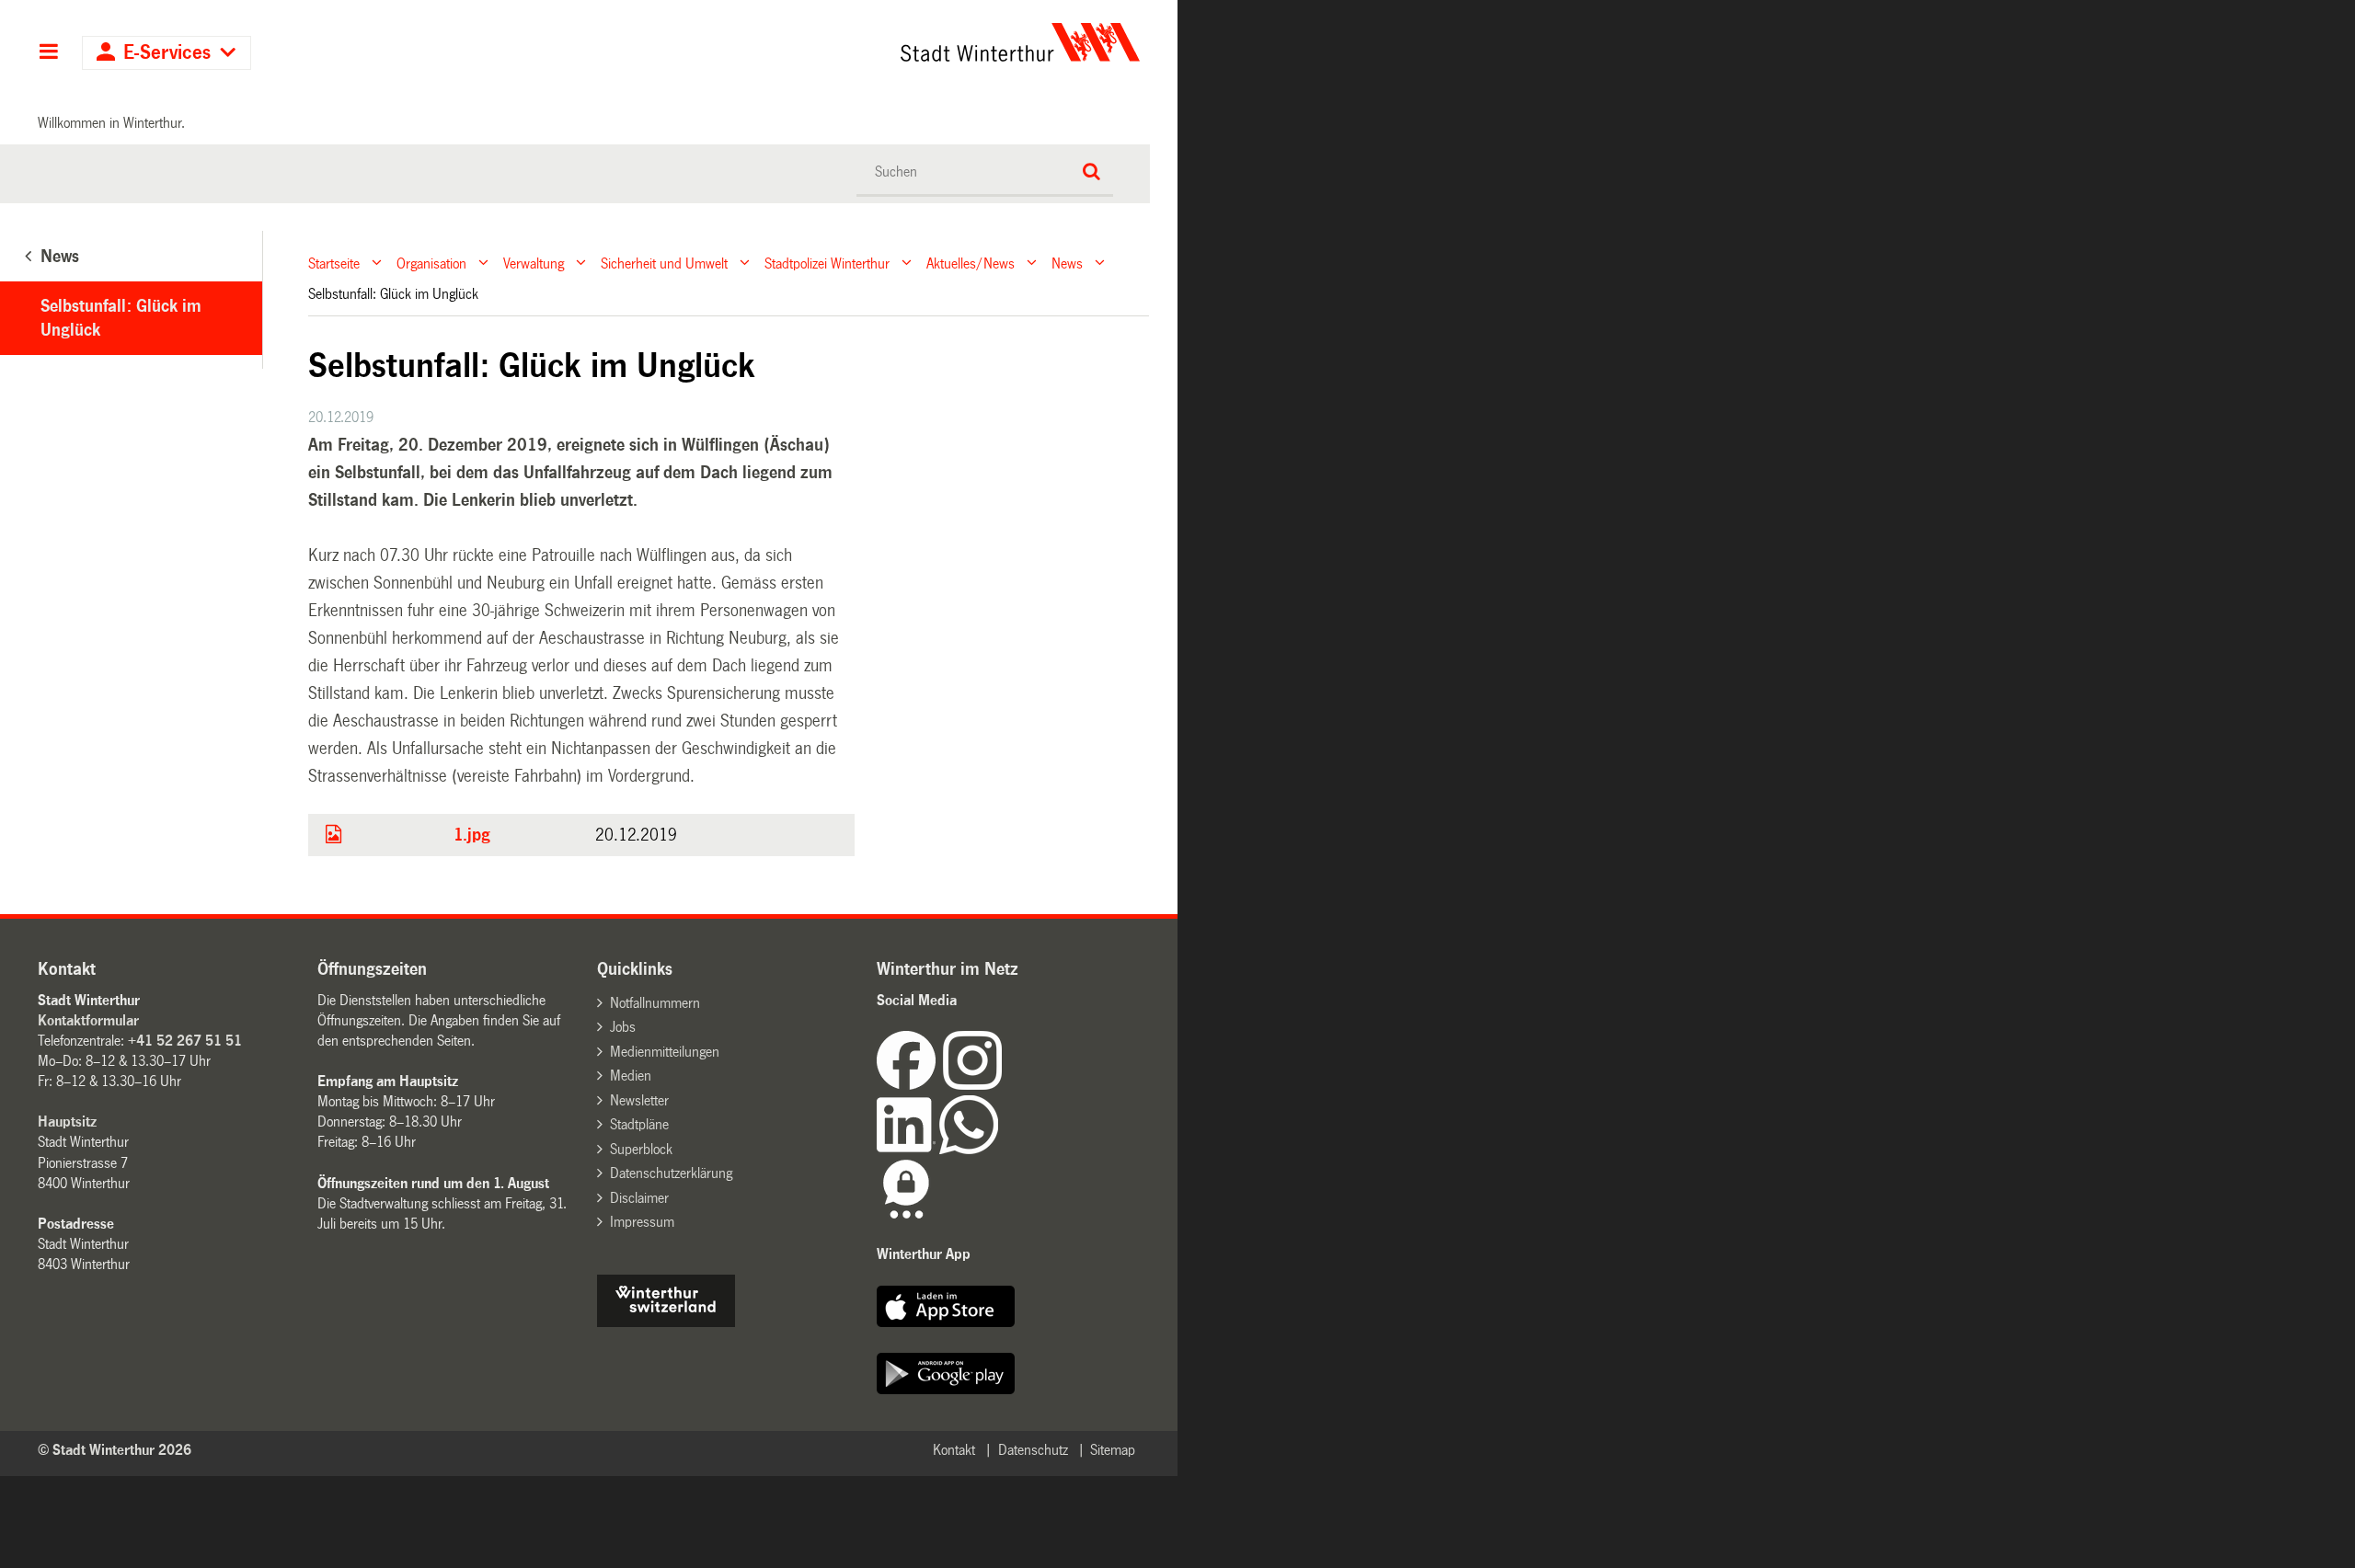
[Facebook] (910, 1085)
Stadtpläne (639, 1124)
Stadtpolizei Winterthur (827, 263)
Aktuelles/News (971, 263)
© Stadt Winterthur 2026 (115, 1450)
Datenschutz (1033, 1450)
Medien (631, 1076)
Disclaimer (639, 1198)
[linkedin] (908, 1149)
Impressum (642, 1222)
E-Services (167, 53)
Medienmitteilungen (665, 1052)
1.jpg (472, 835)
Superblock (641, 1149)
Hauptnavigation (48, 53)
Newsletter (639, 1100)
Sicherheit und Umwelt (664, 263)
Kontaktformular (88, 1020)
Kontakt (954, 1450)
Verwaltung (534, 263)
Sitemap (1113, 1450)
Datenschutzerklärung (671, 1173)
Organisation (431, 263)
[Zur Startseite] (849, 42)
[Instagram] (972, 1085)
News (1067, 263)
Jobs (623, 1027)
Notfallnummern (655, 1003)
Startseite (334, 263)
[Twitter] (1004, 1085)
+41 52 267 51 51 (185, 1041)
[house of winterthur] (666, 1322)
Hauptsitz (67, 1122)
